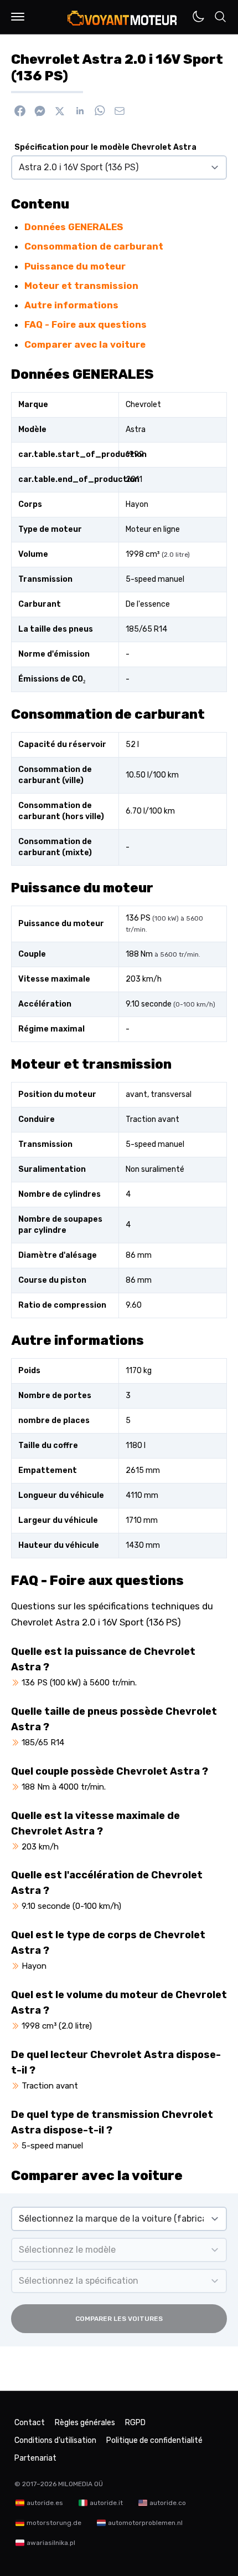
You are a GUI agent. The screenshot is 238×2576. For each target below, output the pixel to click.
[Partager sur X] (60, 111)
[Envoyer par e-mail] (120, 111)
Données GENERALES (74, 227)
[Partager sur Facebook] (20, 111)
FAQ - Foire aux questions (86, 324)
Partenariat (35, 2458)
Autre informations (71, 305)
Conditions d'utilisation (55, 2440)
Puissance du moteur (75, 266)
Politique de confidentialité (154, 2440)
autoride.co (168, 2503)
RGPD (135, 2423)
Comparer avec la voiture (85, 344)
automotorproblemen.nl (145, 2523)
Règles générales (85, 2423)
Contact (30, 2423)
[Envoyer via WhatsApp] (100, 111)
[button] (18, 17)
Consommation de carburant (94, 246)
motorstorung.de (54, 2523)
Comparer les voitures (119, 2319)
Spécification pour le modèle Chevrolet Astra (105, 147)
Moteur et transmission (81, 286)
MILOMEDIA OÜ (81, 2484)
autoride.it (106, 2503)
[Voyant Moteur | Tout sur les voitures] (123, 18)
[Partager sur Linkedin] (80, 111)
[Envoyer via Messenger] (40, 111)
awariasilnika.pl (51, 2543)
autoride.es (45, 2503)
